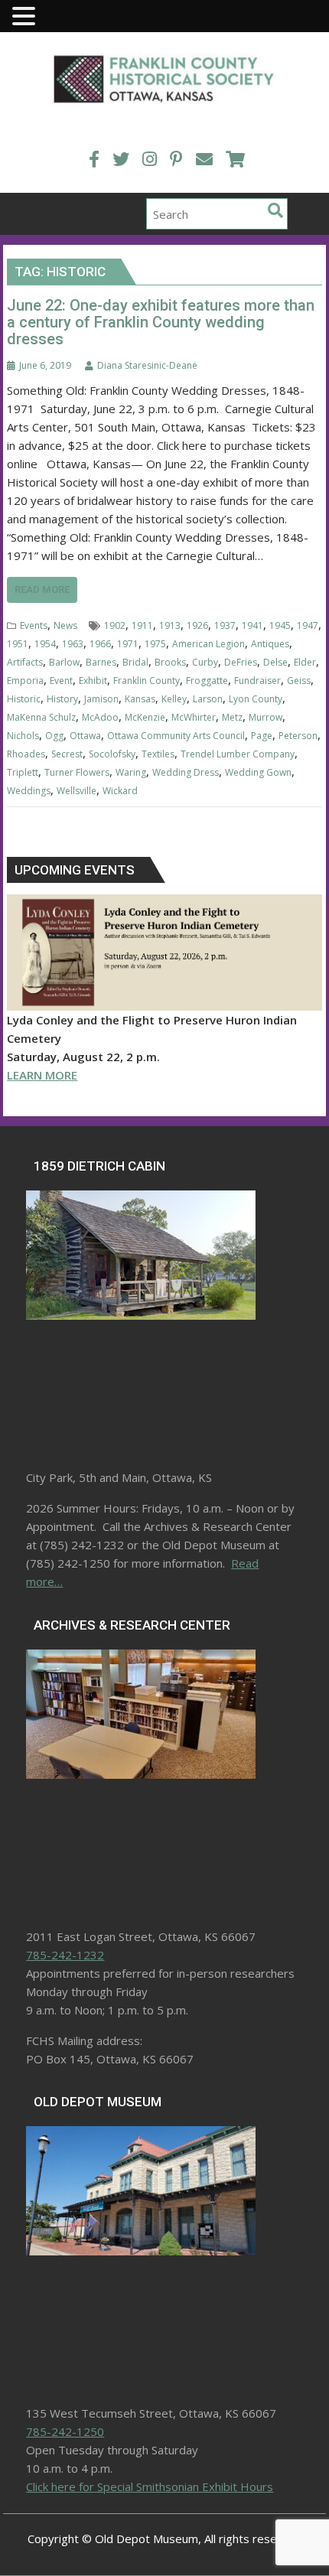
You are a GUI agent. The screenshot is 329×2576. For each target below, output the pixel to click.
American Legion (208, 644)
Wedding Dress (186, 772)
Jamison (101, 699)
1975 (155, 644)
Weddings (29, 791)
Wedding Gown (258, 772)
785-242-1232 (65, 1955)
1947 (308, 625)
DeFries (241, 662)
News (65, 625)
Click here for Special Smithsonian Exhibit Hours (150, 2486)
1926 (197, 625)
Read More (42, 589)
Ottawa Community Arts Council (176, 736)
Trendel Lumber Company (238, 754)
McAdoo (100, 717)
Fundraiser (257, 681)
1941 (252, 625)
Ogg (54, 736)
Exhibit (93, 681)
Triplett (23, 772)
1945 (280, 625)
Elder (305, 662)
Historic (24, 699)
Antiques (270, 644)
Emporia (25, 681)
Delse (275, 662)
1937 (225, 625)
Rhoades (26, 754)
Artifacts (25, 662)
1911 (142, 625)
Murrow (265, 717)
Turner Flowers (77, 772)
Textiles (158, 754)
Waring (131, 772)
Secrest (67, 754)
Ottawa (85, 736)
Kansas (140, 699)
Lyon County (256, 699)
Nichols (23, 736)
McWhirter (194, 717)
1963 (73, 644)
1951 (18, 644)
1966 (100, 644)
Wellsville (77, 791)
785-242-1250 (65, 2431)
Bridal (135, 662)
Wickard (120, 791)
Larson (208, 699)
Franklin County (147, 681)
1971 (128, 644)
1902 (115, 625)
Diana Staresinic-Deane (147, 365)
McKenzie (145, 717)
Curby (205, 662)
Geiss (299, 681)
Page (262, 736)
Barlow (64, 662)
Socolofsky (112, 754)
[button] (26, 17)
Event (61, 681)
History (62, 699)
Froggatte (207, 681)
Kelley (174, 699)
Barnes (101, 662)
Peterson (298, 736)
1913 (170, 625)
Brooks (170, 662)
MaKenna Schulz (41, 717)
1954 (45, 644)
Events (34, 625)
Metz (232, 717)
